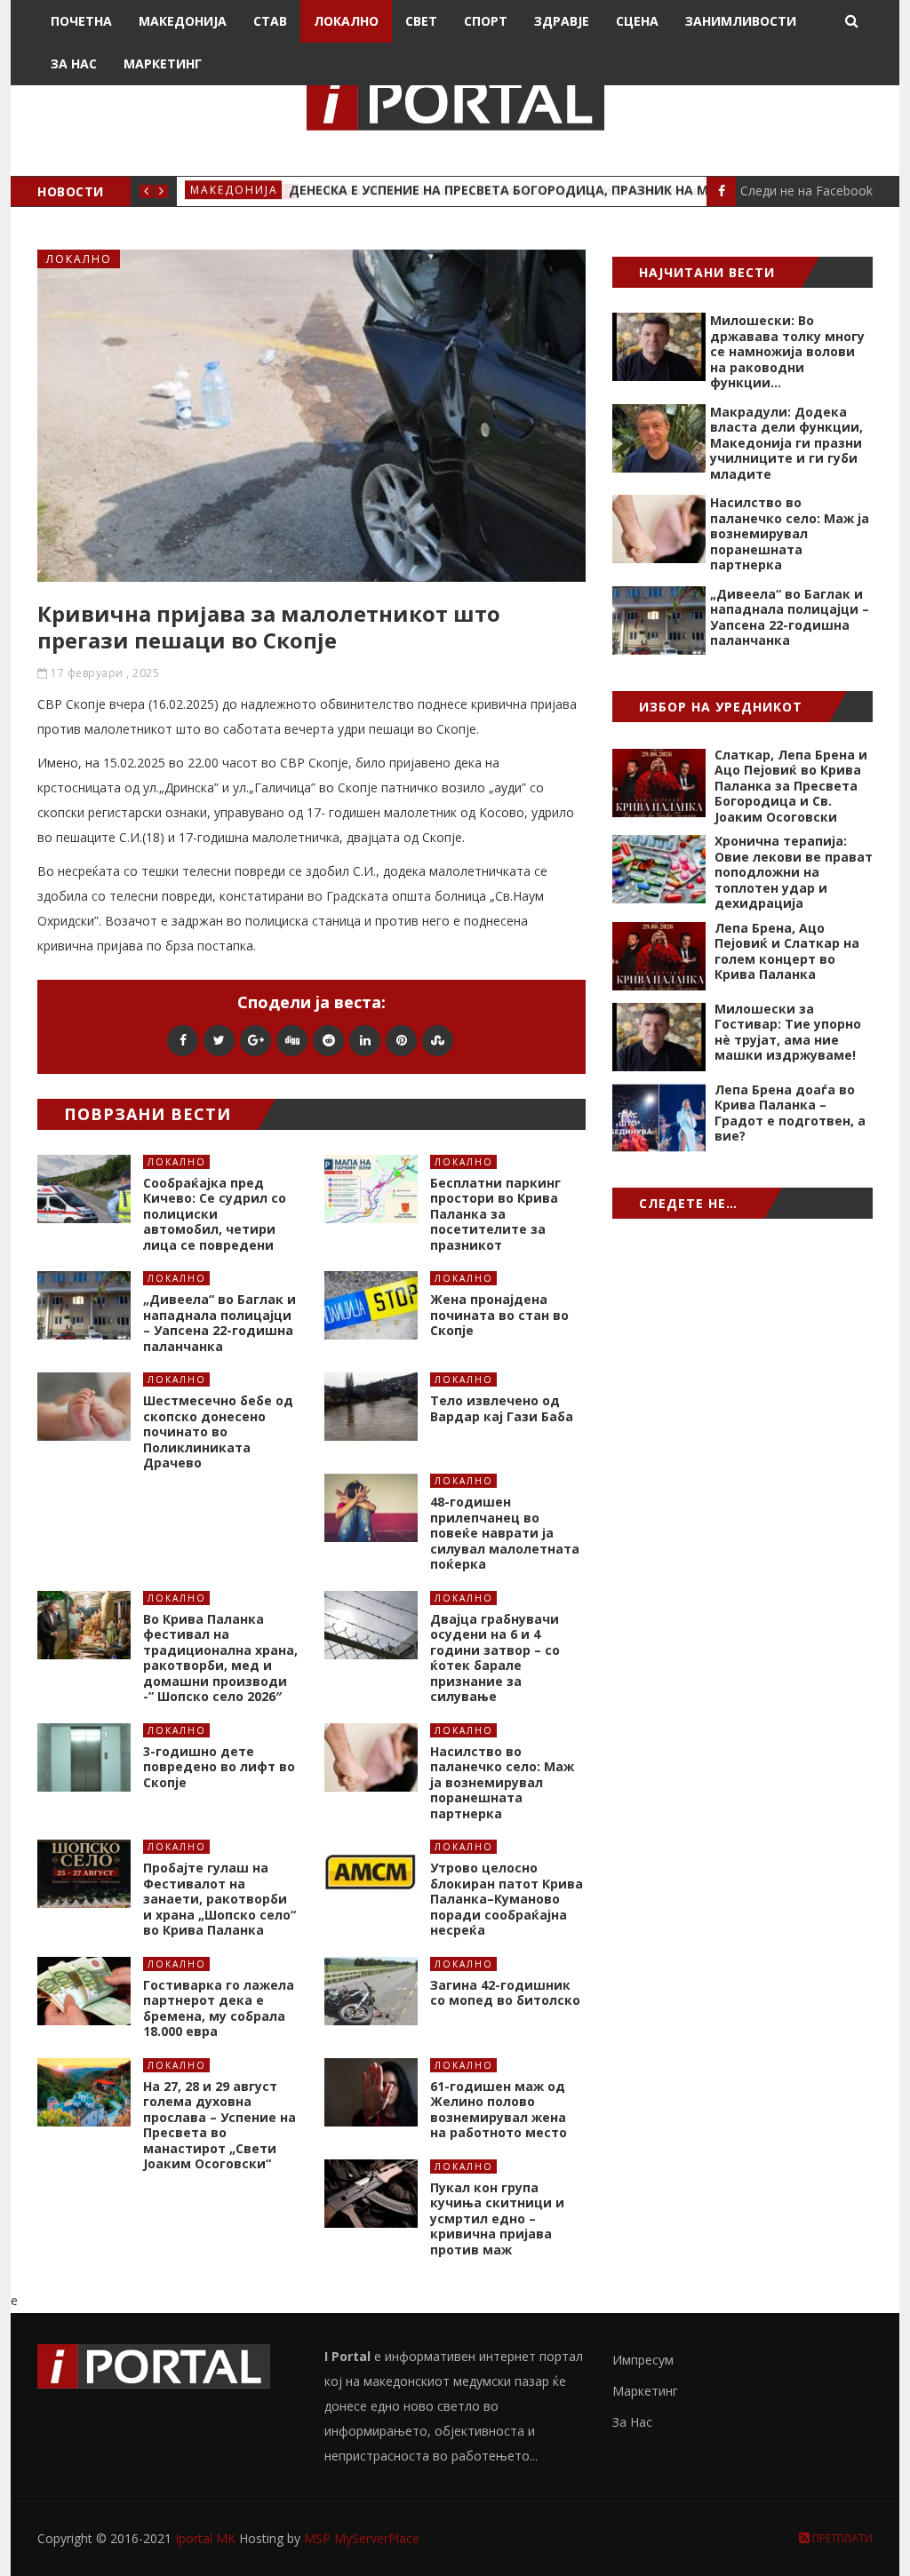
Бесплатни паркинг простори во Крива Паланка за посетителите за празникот (495, 1214)
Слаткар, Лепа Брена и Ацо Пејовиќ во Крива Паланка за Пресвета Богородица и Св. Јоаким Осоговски (791, 786)
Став (270, 21)
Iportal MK (207, 2538)
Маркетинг (163, 64)
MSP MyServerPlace (362, 2538)
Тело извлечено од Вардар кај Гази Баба (502, 1408)
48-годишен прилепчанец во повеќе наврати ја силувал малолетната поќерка (505, 1533)
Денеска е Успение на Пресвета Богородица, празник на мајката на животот (569, 191)
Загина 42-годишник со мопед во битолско (505, 1993)
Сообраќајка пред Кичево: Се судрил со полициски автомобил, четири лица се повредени (215, 1214)
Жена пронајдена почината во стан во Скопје (499, 1315)
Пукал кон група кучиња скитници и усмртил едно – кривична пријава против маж (497, 2218)
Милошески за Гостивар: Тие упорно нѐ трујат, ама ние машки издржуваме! (788, 1032)
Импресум (643, 2360)
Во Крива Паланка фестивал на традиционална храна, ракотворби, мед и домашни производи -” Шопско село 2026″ (220, 1658)
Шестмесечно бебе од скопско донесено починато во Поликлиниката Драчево (218, 1431)
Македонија (183, 21)
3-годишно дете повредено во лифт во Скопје (219, 1767)
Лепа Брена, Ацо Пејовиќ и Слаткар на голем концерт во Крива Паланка (787, 951)
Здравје (562, 21)
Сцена (637, 21)
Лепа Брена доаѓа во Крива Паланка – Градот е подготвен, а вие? (790, 1113)
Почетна (81, 21)
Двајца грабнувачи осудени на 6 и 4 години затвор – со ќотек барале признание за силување (495, 1658)
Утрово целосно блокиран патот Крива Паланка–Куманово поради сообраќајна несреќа (507, 1899)
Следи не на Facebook (806, 191)
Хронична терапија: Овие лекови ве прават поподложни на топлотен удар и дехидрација (794, 872)
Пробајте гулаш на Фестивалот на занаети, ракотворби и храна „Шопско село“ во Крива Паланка (220, 1899)
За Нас (74, 64)
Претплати (841, 2538)
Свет (421, 21)
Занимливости (741, 21)
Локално (346, 21)
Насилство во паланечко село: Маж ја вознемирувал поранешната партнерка (502, 1782)
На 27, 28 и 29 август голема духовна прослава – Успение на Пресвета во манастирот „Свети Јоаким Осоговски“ (220, 2125)
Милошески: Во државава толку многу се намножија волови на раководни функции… (787, 351)
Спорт (486, 21)
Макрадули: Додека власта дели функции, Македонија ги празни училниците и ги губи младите (786, 443)
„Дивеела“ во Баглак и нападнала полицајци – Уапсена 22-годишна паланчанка (220, 1323)
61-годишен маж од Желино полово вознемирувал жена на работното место (499, 2110)
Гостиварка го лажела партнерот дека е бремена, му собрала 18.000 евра (219, 2008)
